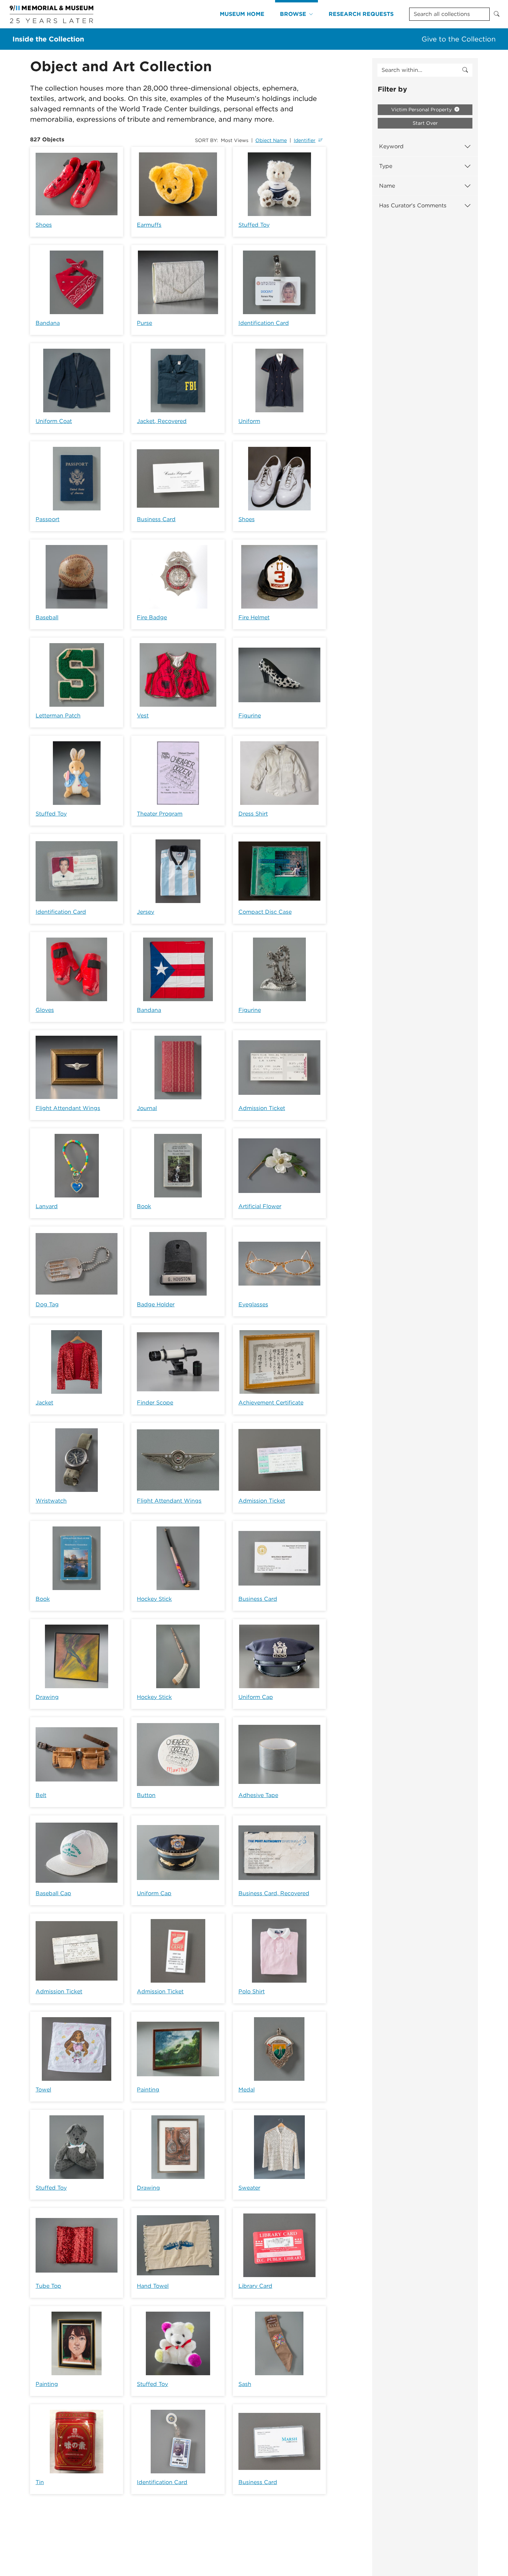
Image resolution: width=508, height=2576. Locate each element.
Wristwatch (51, 1501)
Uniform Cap (256, 1697)
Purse (144, 323)
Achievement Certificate (271, 1403)
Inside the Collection (48, 39)
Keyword (391, 146)
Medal (247, 2090)
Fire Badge (152, 617)
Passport (48, 519)
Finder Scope (155, 1403)
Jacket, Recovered (162, 421)
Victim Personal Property (422, 110)
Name (387, 186)
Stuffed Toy (254, 225)
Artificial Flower (260, 1206)
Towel (43, 2090)
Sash (245, 2384)
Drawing (47, 1697)
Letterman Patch (58, 716)
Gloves (45, 1010)
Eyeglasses (253, 1304)
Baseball (47, 617)
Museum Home (242, 14)
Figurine (250, 716)
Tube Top (48, 2286)
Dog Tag (47, 1304)
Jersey (145, 912)
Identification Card (264, 323)
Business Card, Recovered (274, 1893)
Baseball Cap (53, 1893)
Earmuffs (149, 225)
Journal (147, 1108)
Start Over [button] (425, 123)
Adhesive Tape (258, 1795)
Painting (148, 2090)
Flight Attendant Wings (68, 1108)
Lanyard (47, 1206)
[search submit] (465, 70)
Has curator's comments (413, 205)
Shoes (44, 225)
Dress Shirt (253, 814)
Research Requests (361, 14)
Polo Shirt (252, 1991)
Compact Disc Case (265, 912)
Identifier (305, 140)
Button (146, 1795)
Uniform (249, 421)
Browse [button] (293, 14)
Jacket (44, 1403)
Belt (41, 1795)
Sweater (249, 2188)
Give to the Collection (459, 39)
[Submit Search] (497, 14)
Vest (143, 716)
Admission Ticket (262, 1108)
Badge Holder (156, 1304)
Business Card (156, 519)
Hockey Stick (154, 1599)
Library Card (255, 2286)
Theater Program (160, 814)
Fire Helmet (254, 617)
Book (144, 1206)
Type (386, 166)
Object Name (271, 140)
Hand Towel (153, 2286)
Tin (40, 2482)
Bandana (48, 323)
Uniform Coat (54, 421)
